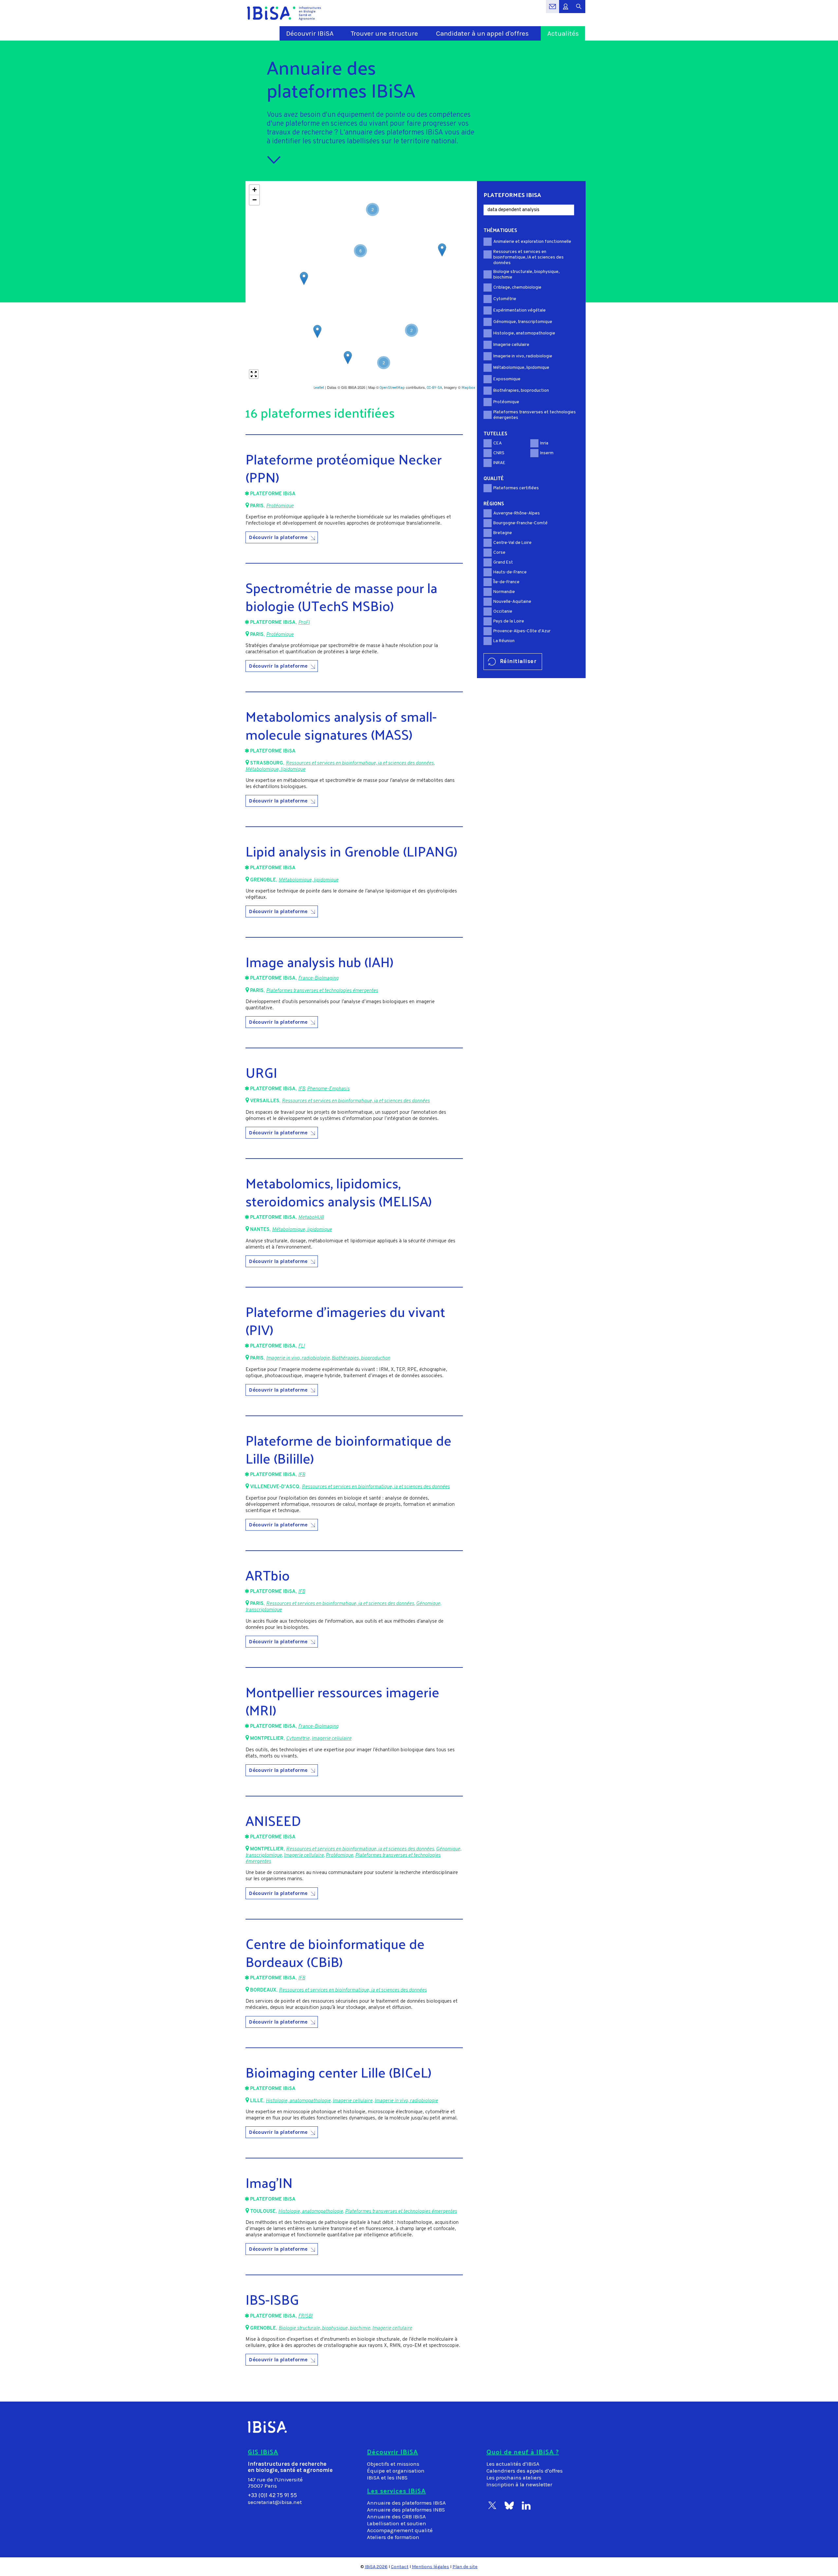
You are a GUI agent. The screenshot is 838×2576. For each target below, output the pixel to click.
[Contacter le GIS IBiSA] (553, 10)
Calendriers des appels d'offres (525, 2471)
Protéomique (280, 506)
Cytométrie (298, 1739)
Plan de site (465, 2567)
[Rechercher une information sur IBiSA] (579, 10)
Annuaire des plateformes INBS (406, 2510)
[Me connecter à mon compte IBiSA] (566, 10)
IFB (302, 1089)
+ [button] (255, 190)
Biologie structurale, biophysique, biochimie (324, 2328)
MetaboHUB (311, 1218)
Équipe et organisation (396, 2471)
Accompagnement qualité (400, 2530)
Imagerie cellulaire (332, 1739)
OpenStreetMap (392, 388)
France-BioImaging (318, 978)
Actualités (563, 33)
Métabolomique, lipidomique (275, 770)
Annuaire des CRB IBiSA (396, 2517)
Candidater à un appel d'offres (482, 33)
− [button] (255, 200)
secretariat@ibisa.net (275, 2502)
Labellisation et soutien (397, 2523)
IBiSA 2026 (376, 2567)
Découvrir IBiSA (310, 33)
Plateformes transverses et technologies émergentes (322, 991)
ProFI (304, 623)
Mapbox (468, 388)
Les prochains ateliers (514, 2478)
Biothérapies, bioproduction (361, 1358)
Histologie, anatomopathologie (298, 2101)
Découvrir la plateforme (278, 537)
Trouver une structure (384, 33)
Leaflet (319, 388)
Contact (400, 2567)
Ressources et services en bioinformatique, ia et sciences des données (360, 763)
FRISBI (305, 2316)
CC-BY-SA (434, 388)
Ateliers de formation (393, 2537)
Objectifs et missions (393, 2464)
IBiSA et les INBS (387, 2478)
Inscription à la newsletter (519, 2485)
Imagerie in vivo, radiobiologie (298, 1358)
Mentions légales (430, 2567)
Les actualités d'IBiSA (513, 2464)
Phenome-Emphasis (328, 1089)
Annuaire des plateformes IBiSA (406, 2503)
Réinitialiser (518, 661)
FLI (301, 1346)
